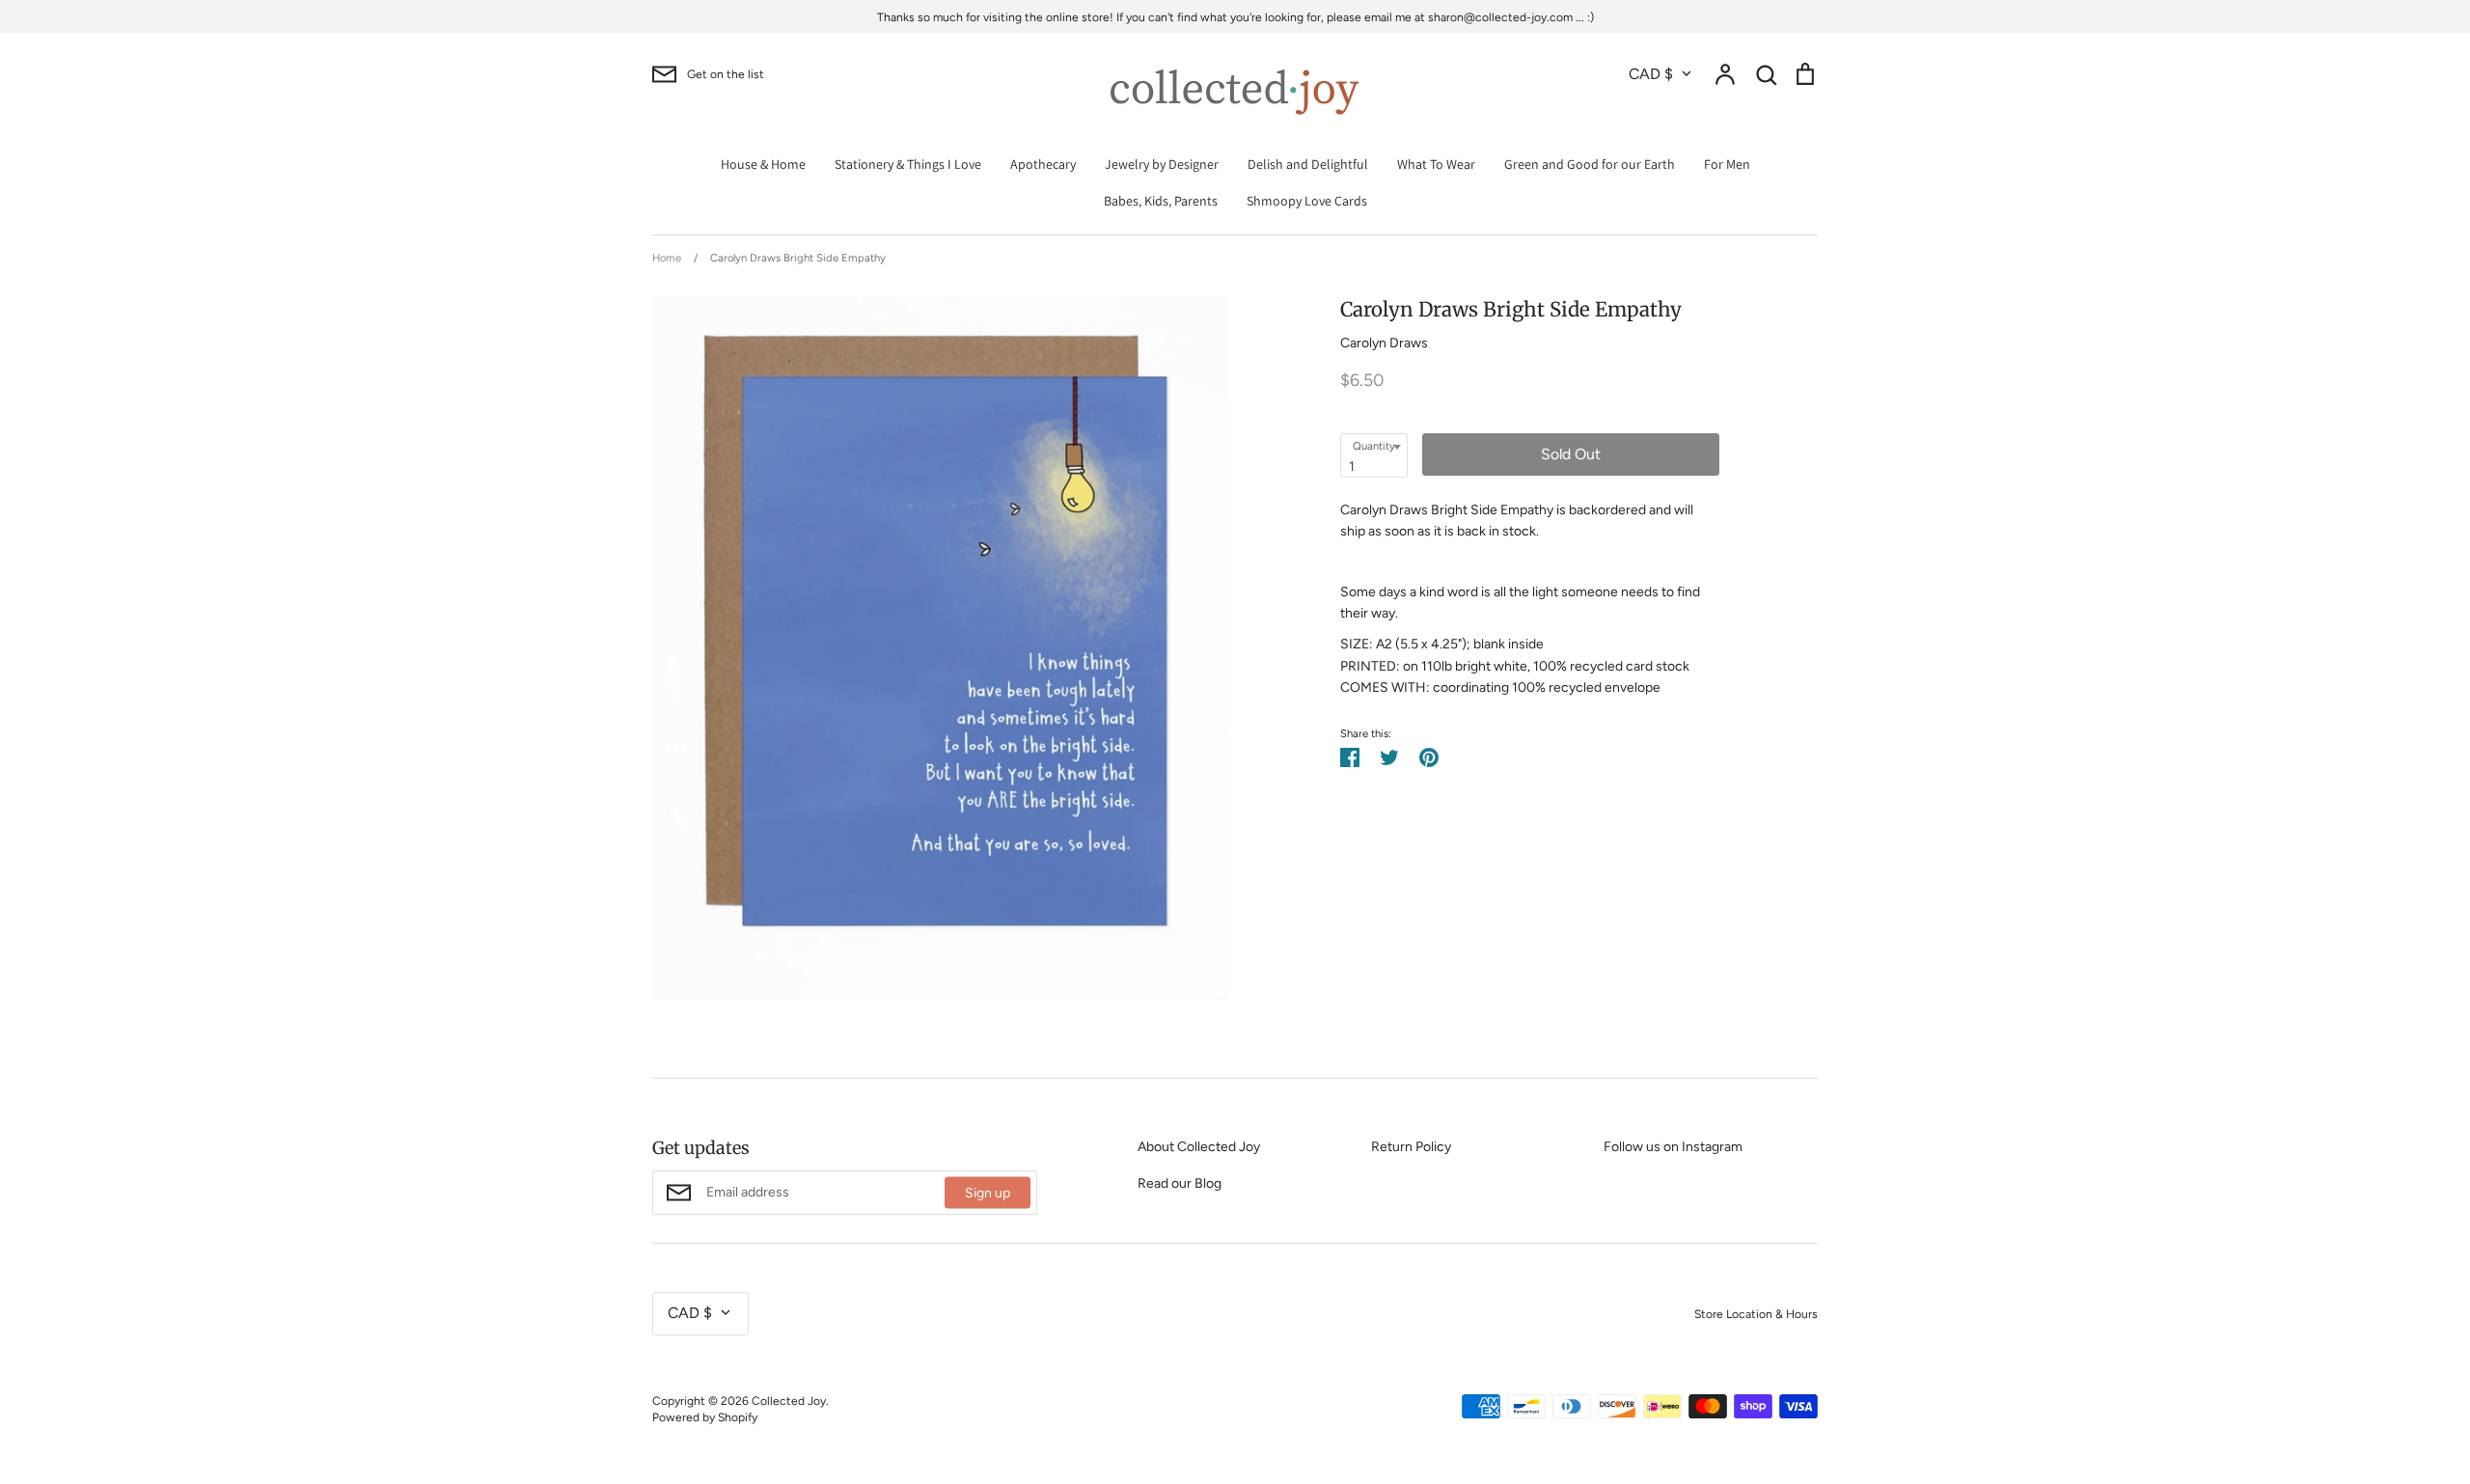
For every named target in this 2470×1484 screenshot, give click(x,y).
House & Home (763, 164)
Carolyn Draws (1384, 343)
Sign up (988, 1193)
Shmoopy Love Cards (1307, 201)
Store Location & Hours (1756, 1314)
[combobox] (1374, 455)
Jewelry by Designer (1162, 164)
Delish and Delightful (1308, 164)
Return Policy (1411, 1147)
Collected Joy (789, 1401)
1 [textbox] (1352, 467)
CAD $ (1651, 74)
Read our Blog (1180, 1183)
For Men (1727, 164)
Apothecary (1043, 164)
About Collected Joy (1199, 1147)
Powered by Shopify (705, 1417)
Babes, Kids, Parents (1161, 201)
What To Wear (1436, 164)
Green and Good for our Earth (1590, 164)
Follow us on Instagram (1673, 1147)
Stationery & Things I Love (908, 164)
